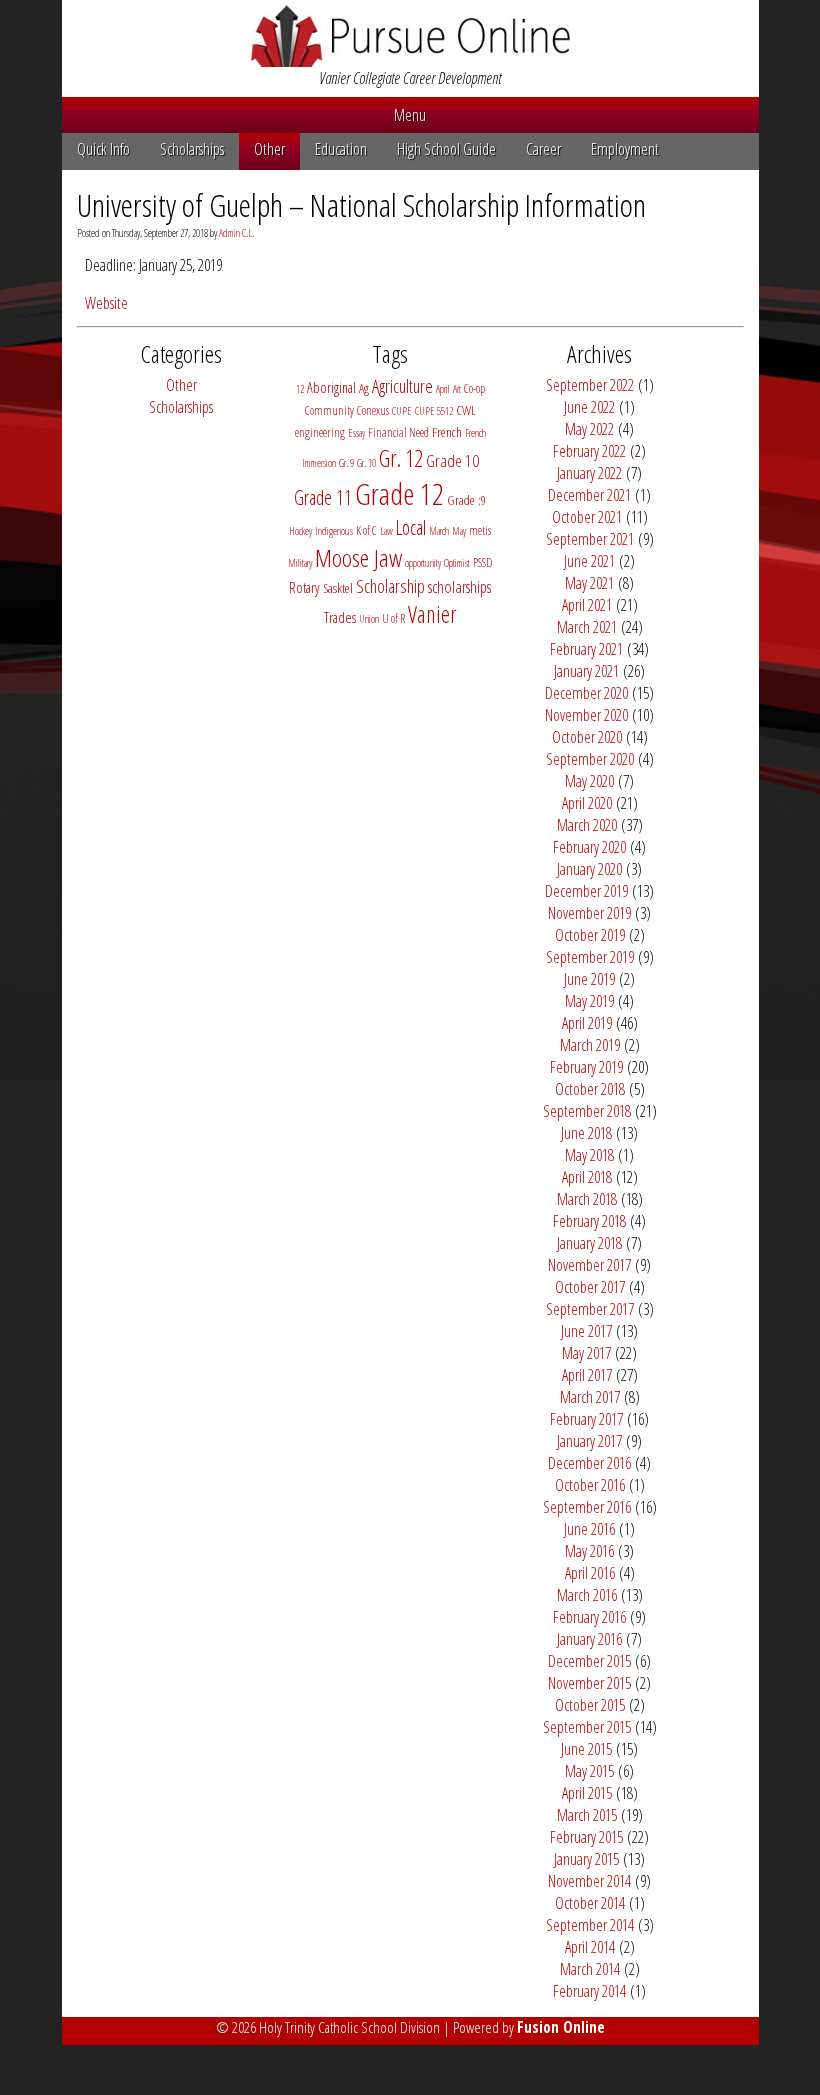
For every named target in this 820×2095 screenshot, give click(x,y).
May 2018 (589, 1155)
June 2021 (589, 561)
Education (341, 149)
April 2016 (590, 1573)
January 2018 (589, 1243)
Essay (356, 433)
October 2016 (590, 1485)
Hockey (300, 531)
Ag (364, 388)
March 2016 (587, 1595)
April (443, 389)
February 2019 (586, 1067)
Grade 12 (399, 494)
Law (386, 531)
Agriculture (402, 386)
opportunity (423, 563)
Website (106, 303)
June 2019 (589, 979)
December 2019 (586, 891)
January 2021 (586, 671)
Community (329, 410)
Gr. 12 (401, 458)
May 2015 (589, 1771)
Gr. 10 (366, 463)
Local (411, 527)
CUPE (402, 411)
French (447, 432)
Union (369, 619)
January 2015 (586, 1859)
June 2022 (589, 407)
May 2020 (589, 781)
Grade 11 (323, 497)
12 (300, 389)
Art (457, 389)
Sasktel (338, 588)
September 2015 (587, 1727)
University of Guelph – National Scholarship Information (361, 204)
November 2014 (589, 1881)
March (439, 531)
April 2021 (587, 605)
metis (480, 530)
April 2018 (587, 1177)
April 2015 (587, 1793)
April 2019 (587, 1023)
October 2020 (587, 737)
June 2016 (589, 1529)
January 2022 (589, 473)
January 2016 (589, 1639)
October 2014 (590, 1903)
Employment (625, 149)
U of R (393, 618)
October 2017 (590, 1287)
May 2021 (589, 583)
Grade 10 (452, 460)
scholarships (459, 586)
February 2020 (589, 847)
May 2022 (589, 429)
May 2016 (589, 1551)
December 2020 (586, 693)
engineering (320, 432)
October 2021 (587, 517)
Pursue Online (410, 36)
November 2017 (589, 1265)
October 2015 (590, 1705)
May (459, 531)
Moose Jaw (358, 557)
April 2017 (587, 1375)
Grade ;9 (466, 500)
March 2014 (590, 1969)
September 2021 (590, 539)
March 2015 (587, 1815)
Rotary (304, 587)
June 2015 (586, 1749)
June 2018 (586, 1133)
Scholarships (192, 149)
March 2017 (590, 1397)
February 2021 (586, 649)
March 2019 (590, 1045)
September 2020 (590, 759)
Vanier (432, 614)
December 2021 (589, 495)
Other (269, 149)
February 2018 (589, 1221)
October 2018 (590, 1089)
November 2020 (586, 715)
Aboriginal (331, 387)
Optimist (457, 563)
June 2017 (586, 1331)
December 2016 (589, 1463)
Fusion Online (561, 2027)
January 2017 (589, 1441)
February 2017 (586, 1419)
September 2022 (590, 385)
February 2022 (589, 451)
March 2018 (587, 1199)
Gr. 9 (346, 463)
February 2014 (589, 1991)
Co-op (474, 388)
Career (543, 149)
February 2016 (589, 1617)
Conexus (373, 410)
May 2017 (586, 1353)
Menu (410, 115)
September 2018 (587, 1111)
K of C (366, 530)
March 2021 (587, 627)
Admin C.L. (236, 233)
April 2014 (590, 1947)
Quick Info (103, 149)
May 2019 (589, 1001)
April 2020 (587, 803)
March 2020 (587, 825)
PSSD (482, 562)
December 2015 (589, 1661)
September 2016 (587, 1507)
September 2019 (590, 957)
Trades (340, 617)
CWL (466, 410)
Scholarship (390, 586)
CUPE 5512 (434, 411)
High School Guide (446, 149)
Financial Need (398, 432)
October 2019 (590, 935)
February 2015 (586, 1837)
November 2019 (589, 913)
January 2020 (589, 869)
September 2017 (590, 1309)
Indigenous (334, 531)
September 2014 (590, 1925)
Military (300, 563)
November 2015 (589, 1683)
